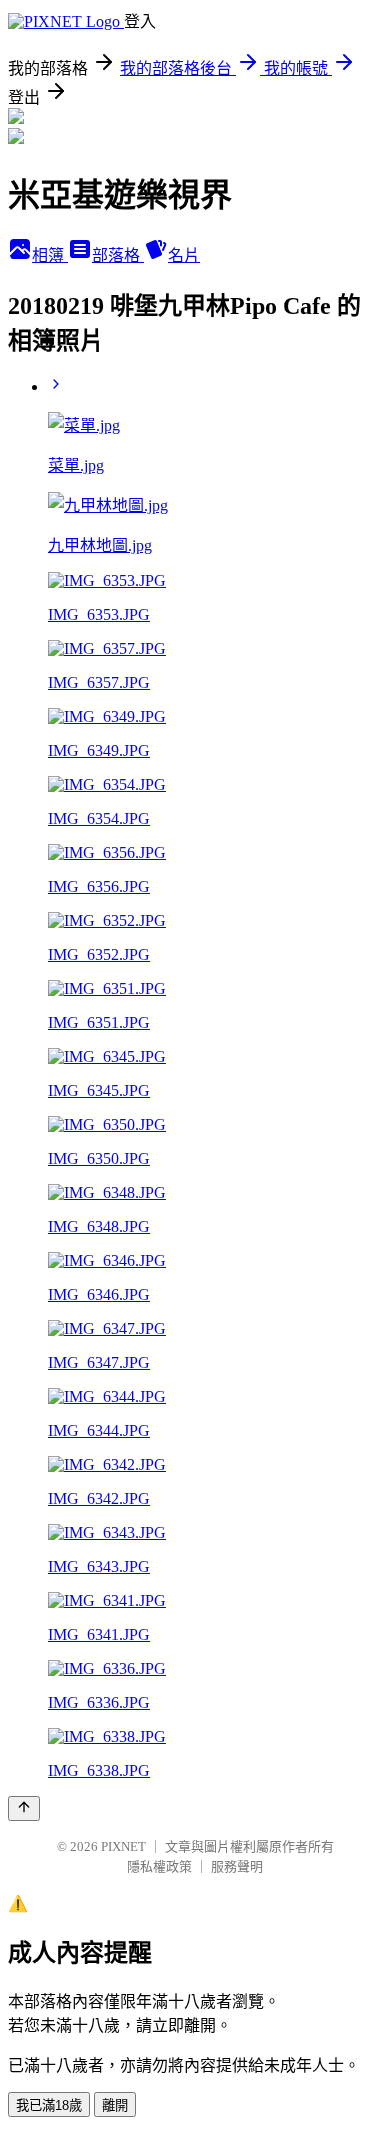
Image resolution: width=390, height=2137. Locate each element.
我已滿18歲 (49, 2105)
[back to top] (24, 1808)
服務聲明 (237, 1866)
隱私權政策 (159, 1866)
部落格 (118, 255)
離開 (115, 2105)
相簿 (50, 255)
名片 (184, 255)
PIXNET (123, 1846)
